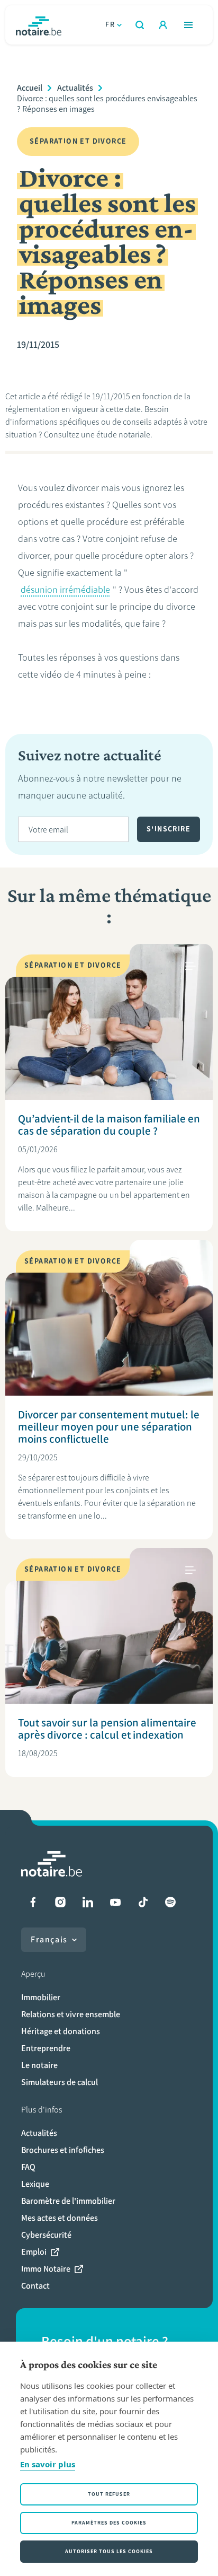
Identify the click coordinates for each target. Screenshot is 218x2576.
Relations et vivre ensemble (71, 2014)
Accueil (30, 88)
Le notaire (39, 2065)
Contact (35, 2286)
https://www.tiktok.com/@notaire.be (143, 1902)
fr (110, 25)
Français (49, 1939)
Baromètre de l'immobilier (68, 2201)
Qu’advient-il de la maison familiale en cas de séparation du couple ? (109, 1125)
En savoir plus (48, 2464)
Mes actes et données (60, 2218)
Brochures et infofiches (63, 2150)
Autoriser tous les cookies (109, 2551)
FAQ (28, 2167)
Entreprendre (46, 2048)
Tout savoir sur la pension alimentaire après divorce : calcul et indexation (107, 1729)
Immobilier (41, 1997)
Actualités (75, 88)
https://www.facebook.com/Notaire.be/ (33, 1902)
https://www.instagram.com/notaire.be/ (60, 1902)
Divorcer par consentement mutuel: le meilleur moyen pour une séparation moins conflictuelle (109, 1427)
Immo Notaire (46, 2269)
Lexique (35, 2184)
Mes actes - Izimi (163, 25)
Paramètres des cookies (109, 2523)
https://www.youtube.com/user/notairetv (115, 1902)
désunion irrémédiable (65, 590)
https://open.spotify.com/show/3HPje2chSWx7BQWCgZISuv (170, 1902)
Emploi (34, 2252)
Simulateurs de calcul (60, 2082)
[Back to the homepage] (39, 25)
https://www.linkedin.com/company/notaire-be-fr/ (88, 1902)
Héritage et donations (61, 2031)
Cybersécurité (46, 2235)
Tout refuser (109, 2494)
